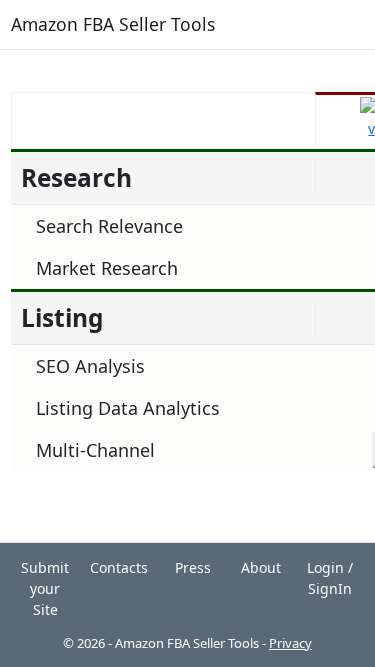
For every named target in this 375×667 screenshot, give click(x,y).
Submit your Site (45, 588)
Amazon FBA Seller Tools (113, 24)
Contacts (119, 567)
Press (193, 567)
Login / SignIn (330, 578)
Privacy (290, 643)
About (261, 567)
